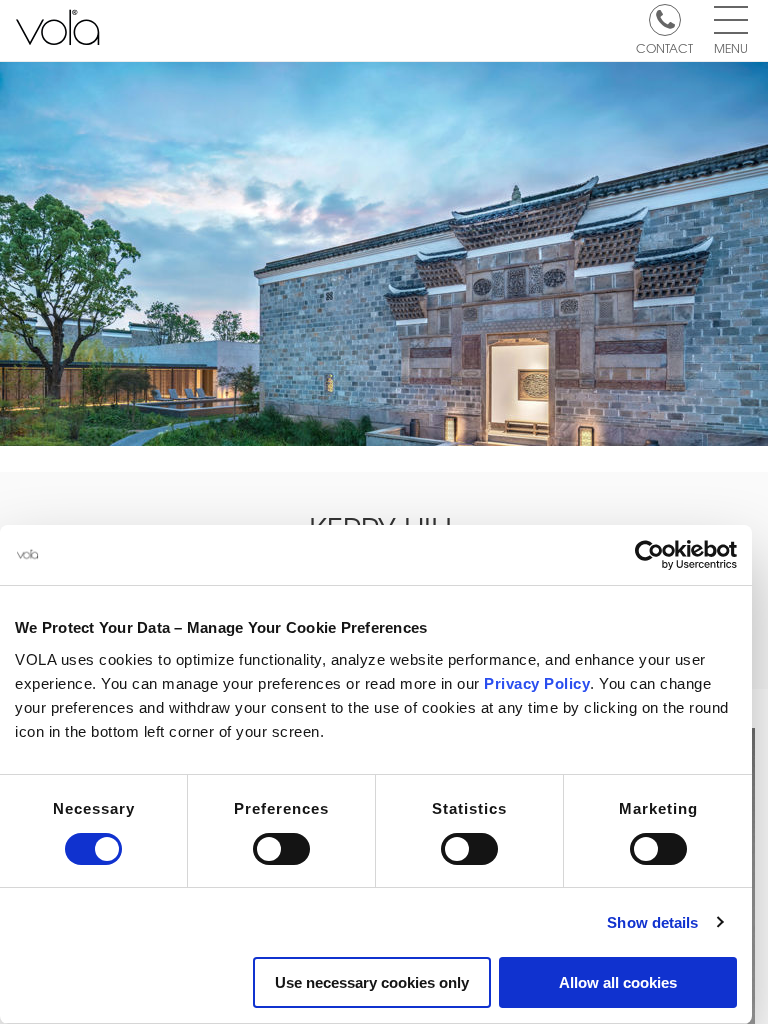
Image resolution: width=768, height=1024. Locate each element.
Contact (664, 47)
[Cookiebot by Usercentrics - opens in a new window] (649, 555)
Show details (652, 922)
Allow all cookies (618, 982)
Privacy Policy (537, 683)
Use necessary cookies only (372, 982)
